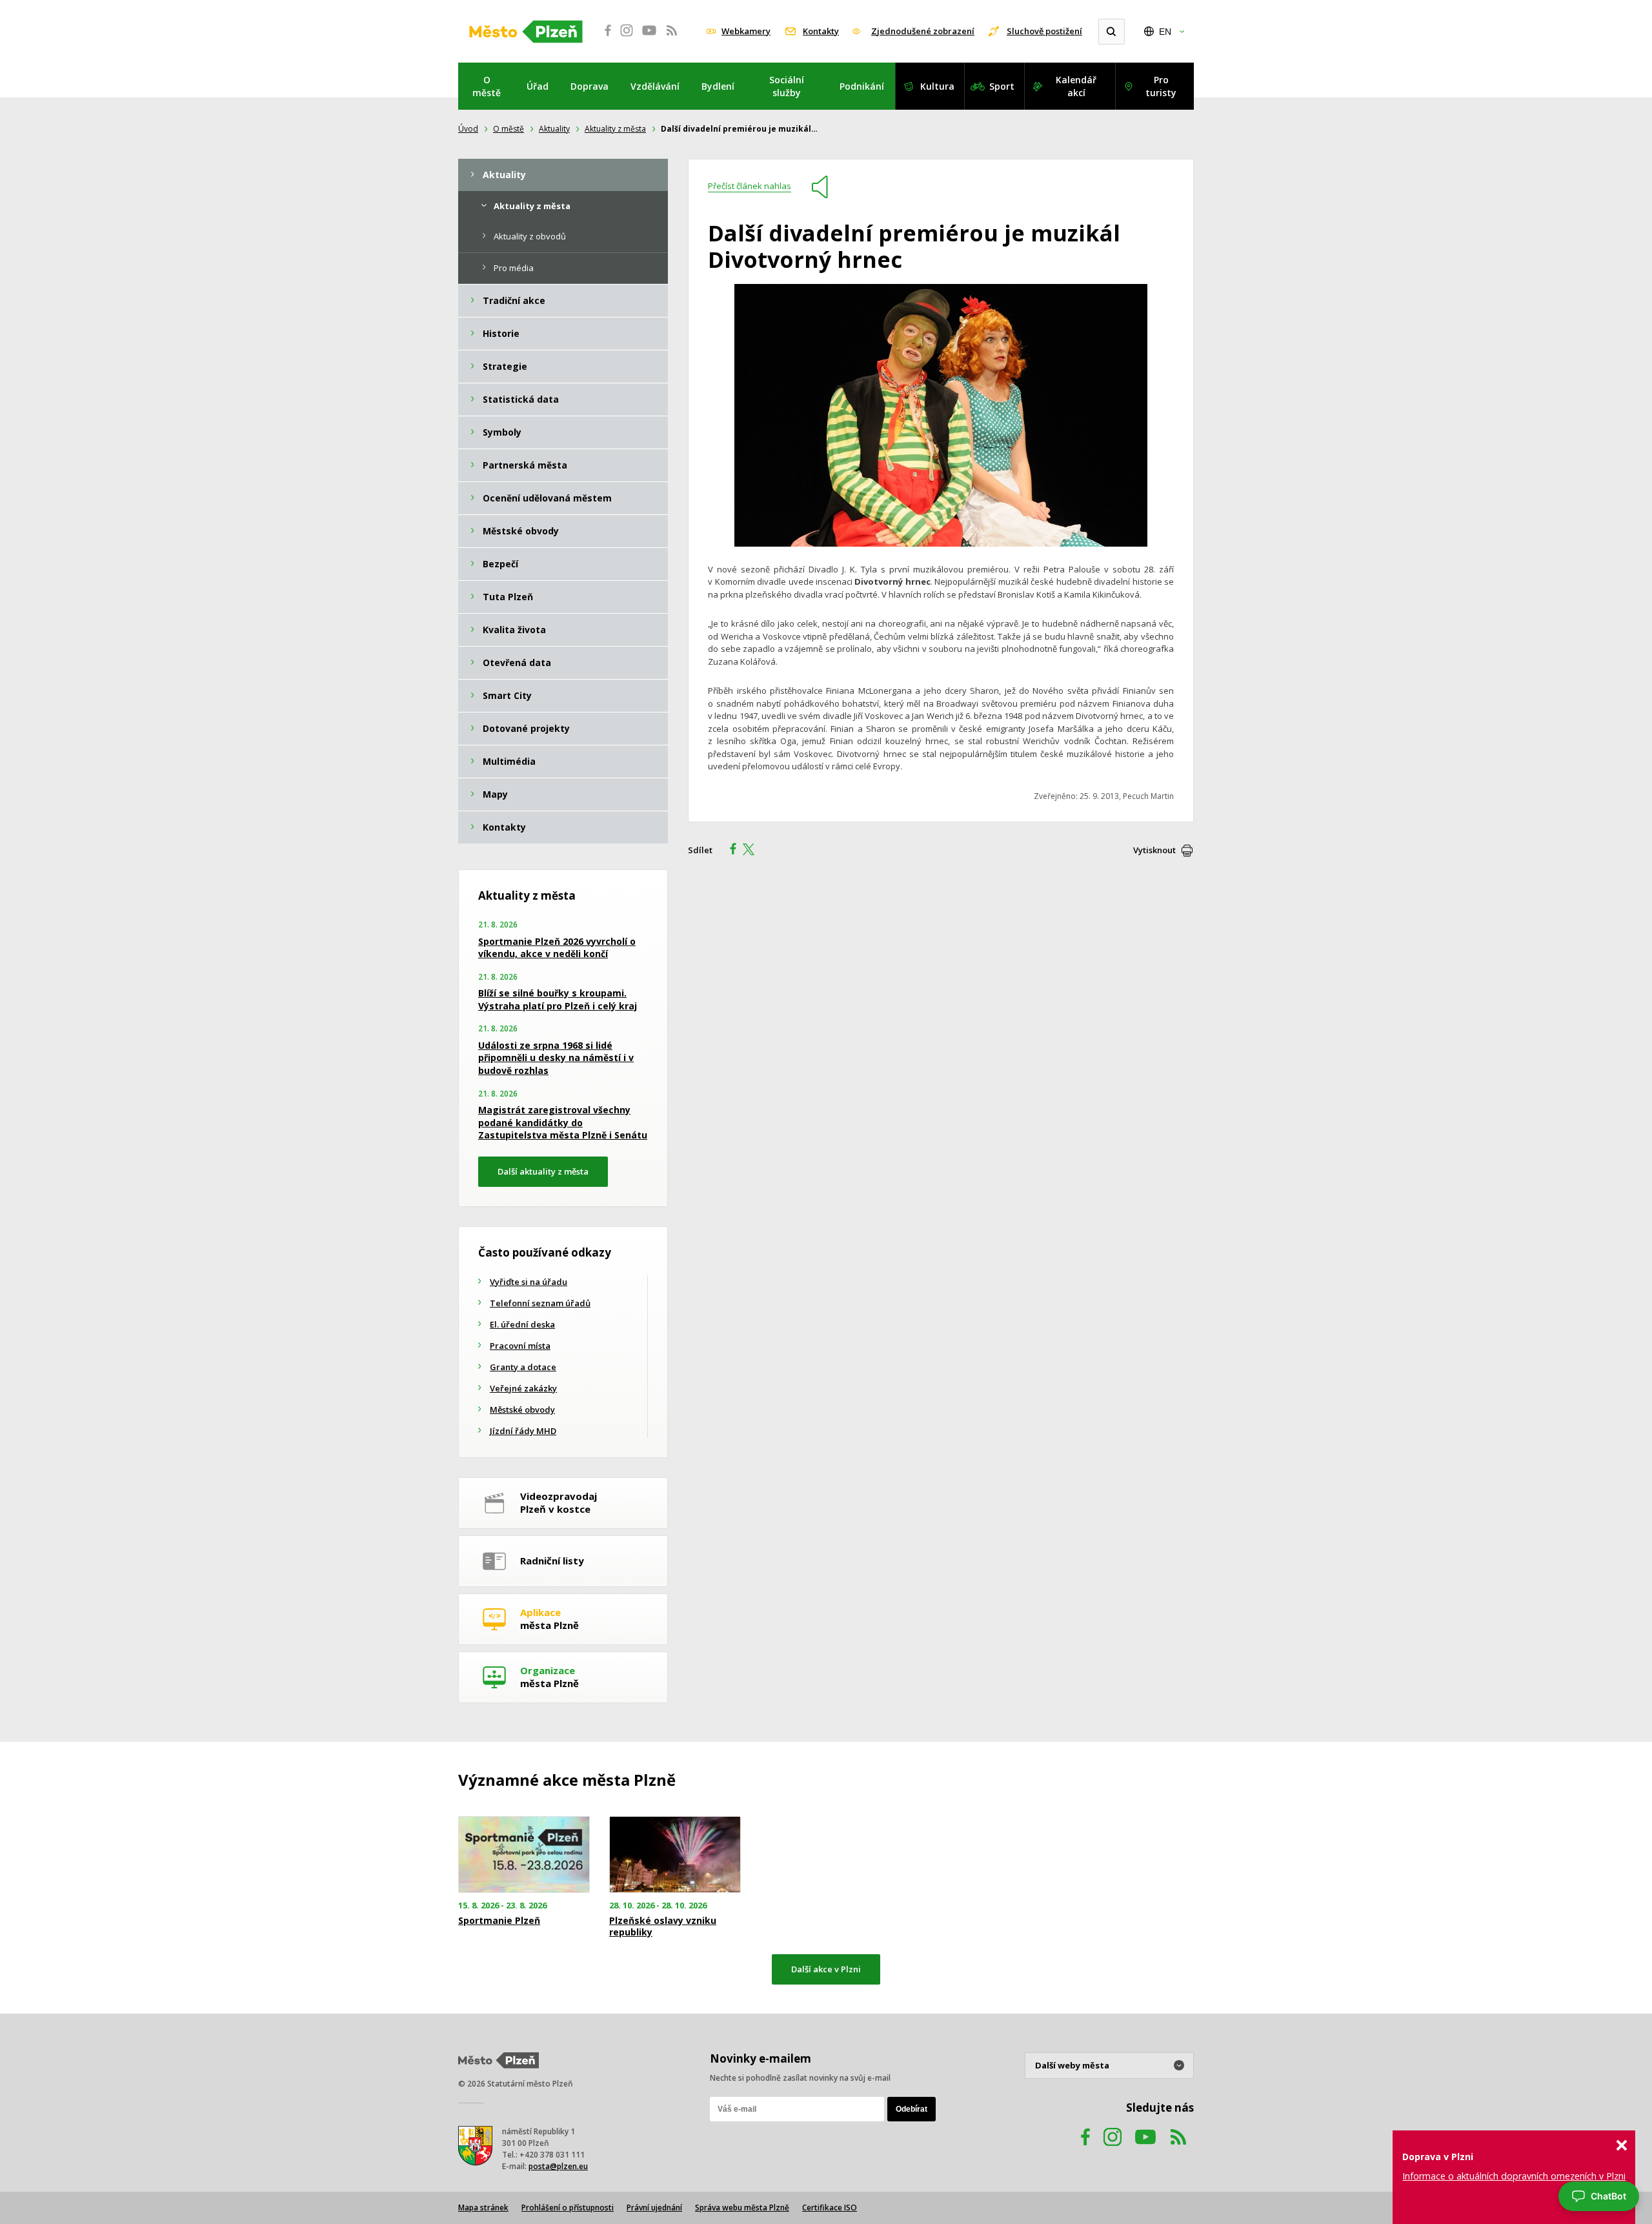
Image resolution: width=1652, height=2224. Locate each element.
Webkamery (746, 31)
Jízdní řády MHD (523, 1431)
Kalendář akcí (1076, 86)
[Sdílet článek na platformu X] (753, 851)
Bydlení (718, 86)
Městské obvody (522, 1410)
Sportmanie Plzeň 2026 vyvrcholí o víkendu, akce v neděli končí (557, 948)
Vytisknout (1154, 850)
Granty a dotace (523, 1367)
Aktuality (554, 129)
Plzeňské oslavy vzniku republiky (663, 1926)
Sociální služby (787, 86)
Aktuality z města (615, 129)
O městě (487, 86)
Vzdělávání (655, 86)
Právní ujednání (654, 2208)
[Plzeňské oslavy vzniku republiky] (675, 1855)
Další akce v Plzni (826, 1969)
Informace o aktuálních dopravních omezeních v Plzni (1514, 2176)
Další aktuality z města (543, 1171)
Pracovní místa (520, 1346)
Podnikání (862, 86)
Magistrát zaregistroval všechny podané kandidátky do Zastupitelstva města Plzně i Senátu (563, 1122)
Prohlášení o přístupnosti (568, 2208)
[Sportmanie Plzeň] (524, 1855)
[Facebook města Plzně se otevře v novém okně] (604, 37)
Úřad (538, 86)
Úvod (468, 129)
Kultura (937, 86)
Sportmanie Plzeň (499, 1921)
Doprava (589, 86)
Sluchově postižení (1044, 31)
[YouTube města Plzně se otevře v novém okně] (649, 37)
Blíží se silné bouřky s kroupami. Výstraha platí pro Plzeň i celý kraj (558, 999)
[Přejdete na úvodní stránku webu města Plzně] (526, 32)
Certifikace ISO (830, 2208)
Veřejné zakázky (523, 1388)
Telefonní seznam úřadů (540, 1303)
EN (1165, 32)
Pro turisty (1161, 86)
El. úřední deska (522, 1324)
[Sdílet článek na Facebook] (729, 851)
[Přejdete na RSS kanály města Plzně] (672, 37)
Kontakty (821, 31)
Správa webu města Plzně (742, 2208)
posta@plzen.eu (558, 2166)
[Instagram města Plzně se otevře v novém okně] (627, 37)
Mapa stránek (483, 2208)
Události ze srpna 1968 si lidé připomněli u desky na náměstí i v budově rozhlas (556, 1058)
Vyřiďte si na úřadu (529, 1282)
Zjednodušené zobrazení (923, 31)
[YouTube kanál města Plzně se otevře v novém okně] (1145, 2149)
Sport (1002, 86)
